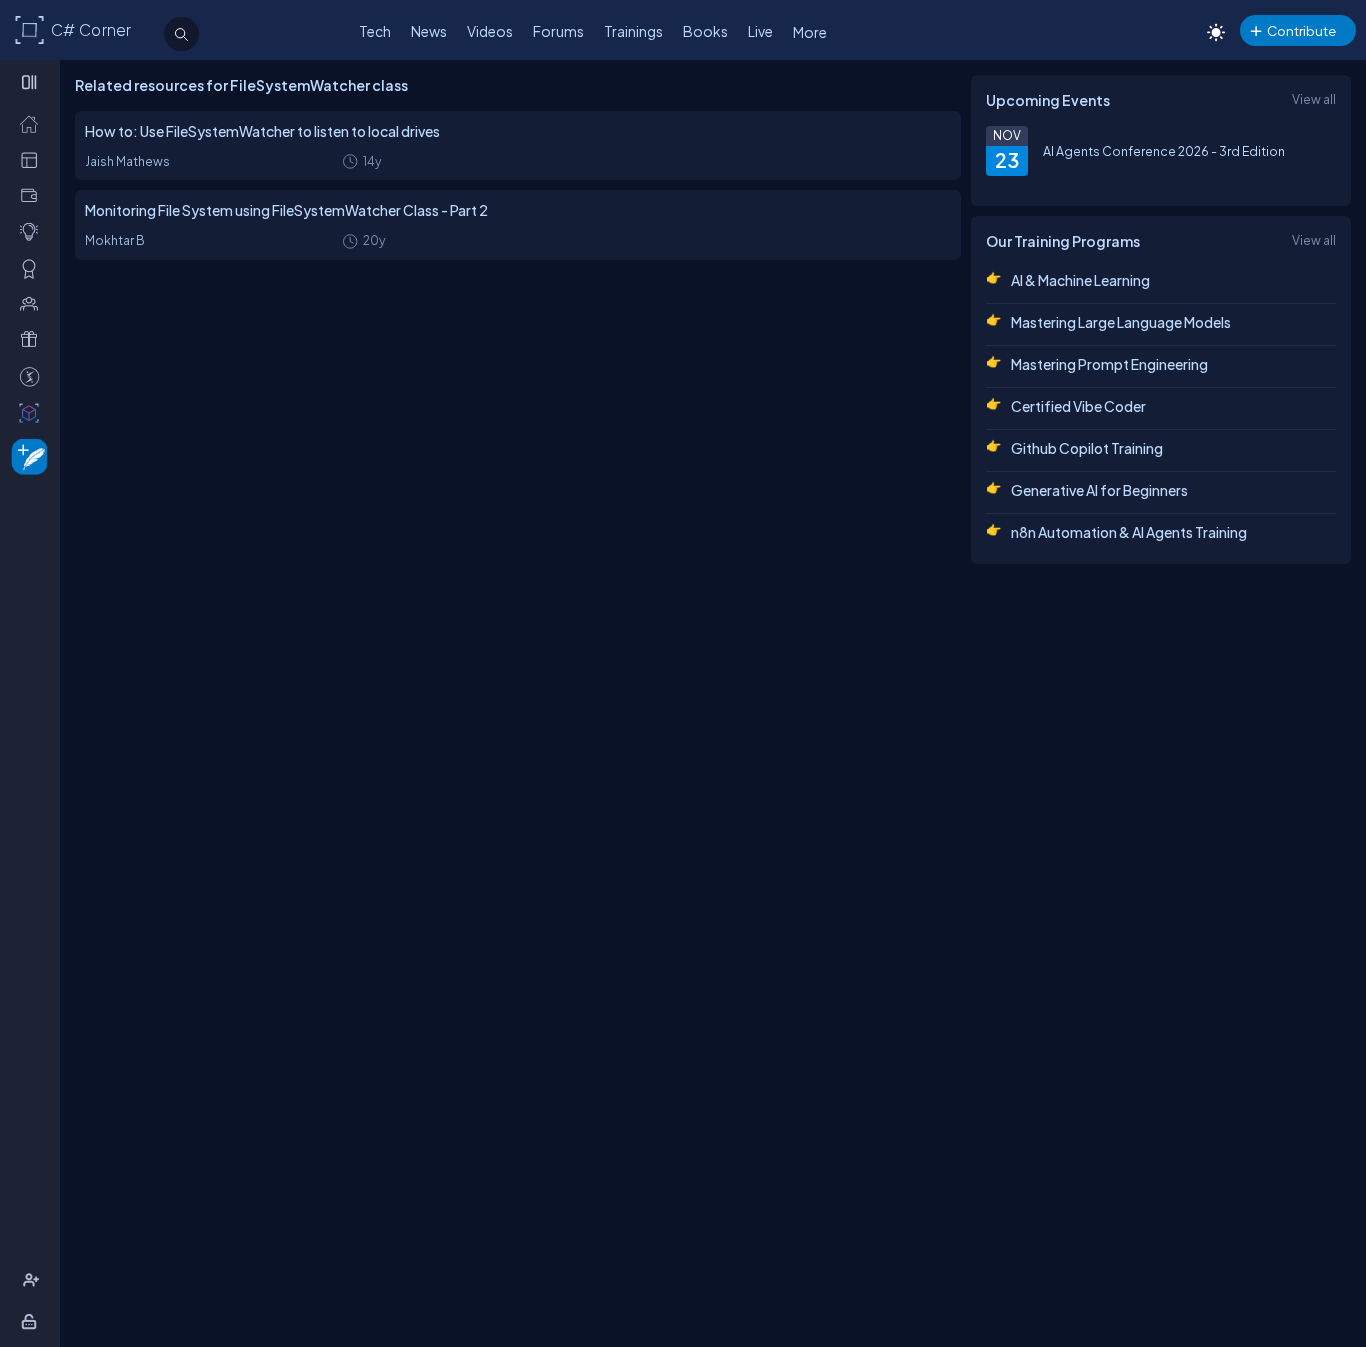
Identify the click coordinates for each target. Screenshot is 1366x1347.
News (429, 31)
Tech (375, 31)
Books (705, 31)
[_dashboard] (33, 159)
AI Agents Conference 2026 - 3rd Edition (1164, 151)
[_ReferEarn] (33, 339)
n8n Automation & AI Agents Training (1129, 532)
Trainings (633, 31)
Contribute (1301, 30)
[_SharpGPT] (33, 412)
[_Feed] (33, 123)
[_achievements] (33, 268)
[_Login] (32, 1321)
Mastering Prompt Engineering (1109, 364)
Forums (558, 31)
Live (760, 31)
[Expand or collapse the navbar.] (31, 82)
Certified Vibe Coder (1078, 406)
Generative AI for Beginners (1099, 490)
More (810, 32)
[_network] (33, 303)
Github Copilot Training (1087, 448)
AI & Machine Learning (1080, 280)
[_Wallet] (33, 195)
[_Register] (33, 1280)
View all (1314, 99)
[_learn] (33, 231)
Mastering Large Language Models (1121, 322)
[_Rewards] (33, 376)
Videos (490, 31)
